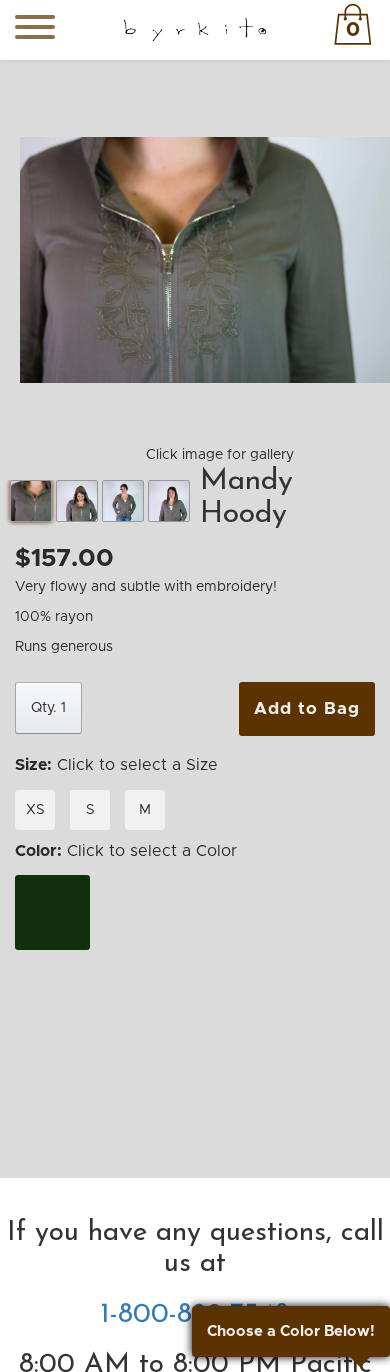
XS (35, 810)
